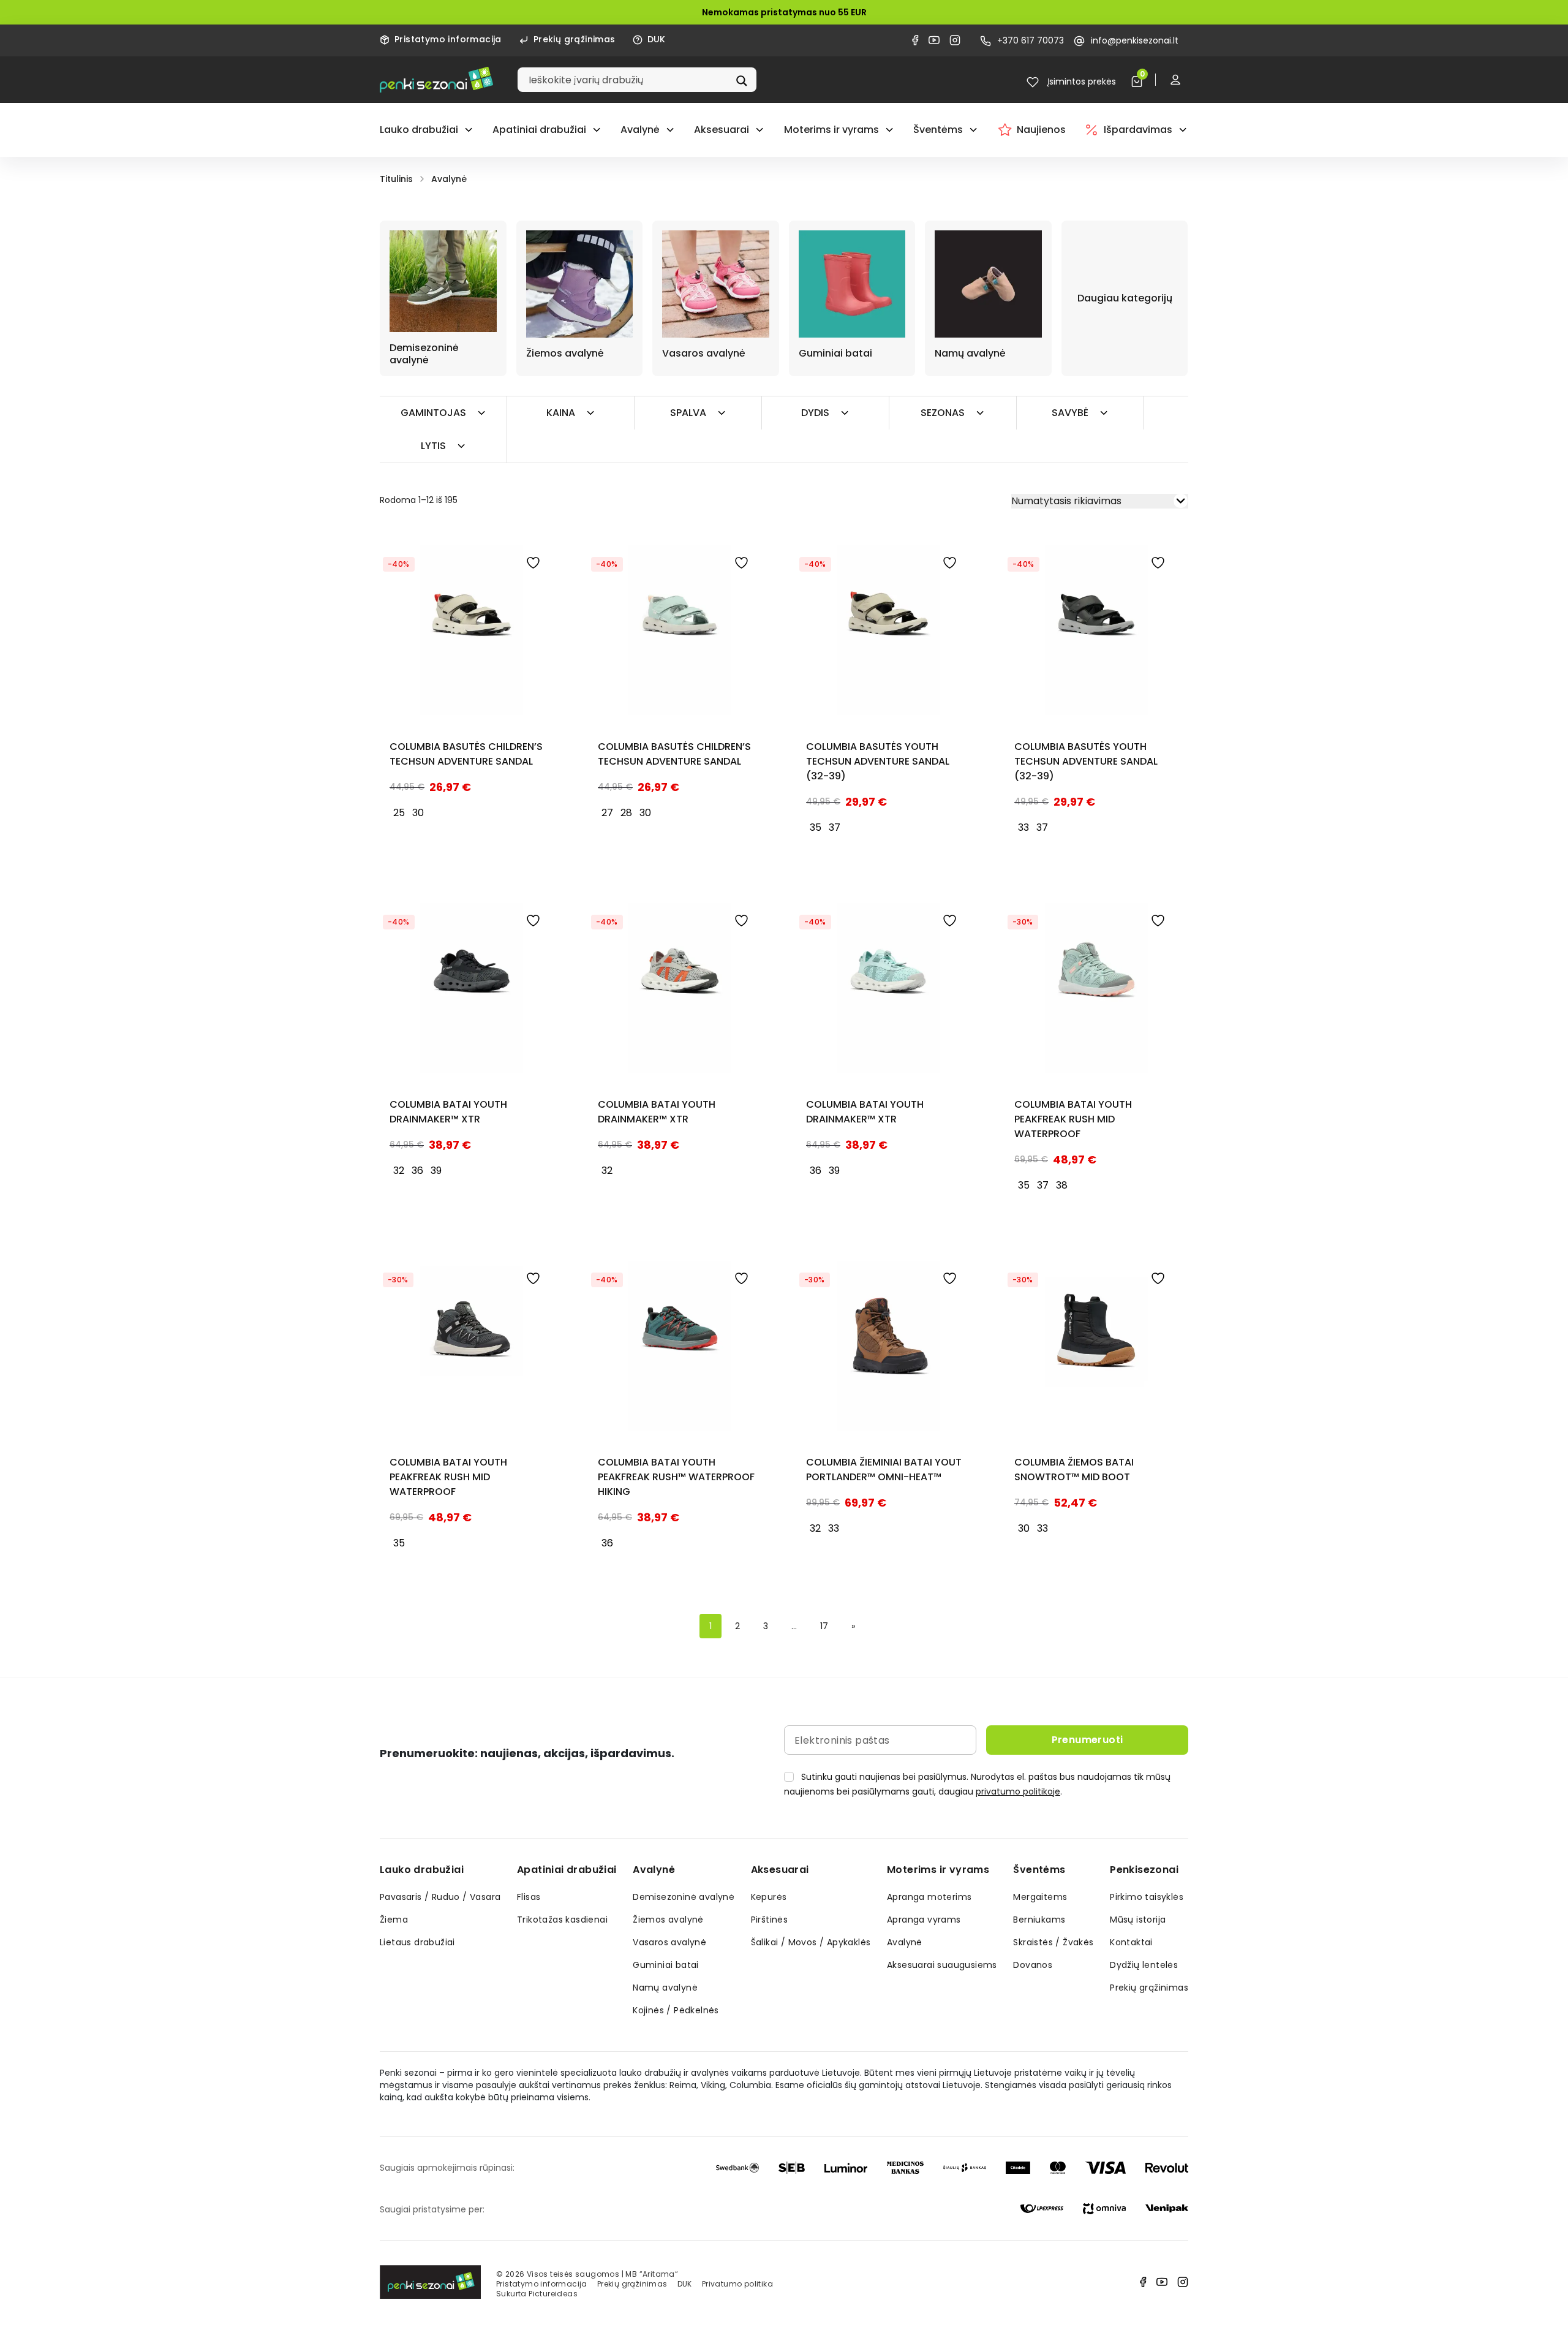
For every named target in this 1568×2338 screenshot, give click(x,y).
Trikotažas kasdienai (562, 1920)
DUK (657, 39)
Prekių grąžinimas (575, 39)
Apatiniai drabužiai (539, 130)
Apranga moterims (929, 1897)
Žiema (394, 1920)
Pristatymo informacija (448, 39)
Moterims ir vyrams (831, 130)
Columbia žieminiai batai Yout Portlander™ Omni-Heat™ (884, 1470)
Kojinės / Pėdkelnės (676, 2010)
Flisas (529, 1897)
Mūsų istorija (1138, 1920)
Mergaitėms (1040, 1897)
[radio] (399, 813)
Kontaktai (1131, 1942)
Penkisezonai (1144, 1870)
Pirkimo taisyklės (1147, 1897)
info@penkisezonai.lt (1135, 40)
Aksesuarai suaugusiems (942, 1965)
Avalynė (640, 130)
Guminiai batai (666, 1965)
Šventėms (938, 130)
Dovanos (1033, 1965)
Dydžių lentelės (1144, 1965)
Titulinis (396, 179)
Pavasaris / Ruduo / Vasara (440, 1897)
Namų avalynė (665, 1988)
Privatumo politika (737, 2284)
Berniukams (1039, 1920)
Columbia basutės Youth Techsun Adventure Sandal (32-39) (878, 761)
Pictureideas (553, 2294)
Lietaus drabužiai (417, 1942)
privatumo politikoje (1018, 1791)
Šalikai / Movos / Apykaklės (811, 1942)
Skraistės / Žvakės (1053, 1942)
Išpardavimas (1138, 130)
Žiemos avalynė (668, 1920)
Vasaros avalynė (669, 1942)
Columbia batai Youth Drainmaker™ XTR (448, 1112)
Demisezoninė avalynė (684, 1897)
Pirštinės (770, 1920)
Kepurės (769, 1897)
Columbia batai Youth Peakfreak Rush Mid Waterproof (1073, 1119)
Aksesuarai (722, 130)
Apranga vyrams (924, 1920)
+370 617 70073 (1031, 40)
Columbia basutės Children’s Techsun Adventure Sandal (466, 754)
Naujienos (1041, 130)
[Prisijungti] (1178, 79)
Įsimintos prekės (1080, 81)
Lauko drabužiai (419, 130)
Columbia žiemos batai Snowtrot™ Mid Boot (1074, 1470)
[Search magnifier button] (743, 80)
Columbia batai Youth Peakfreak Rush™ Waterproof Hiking (676, 1477)
